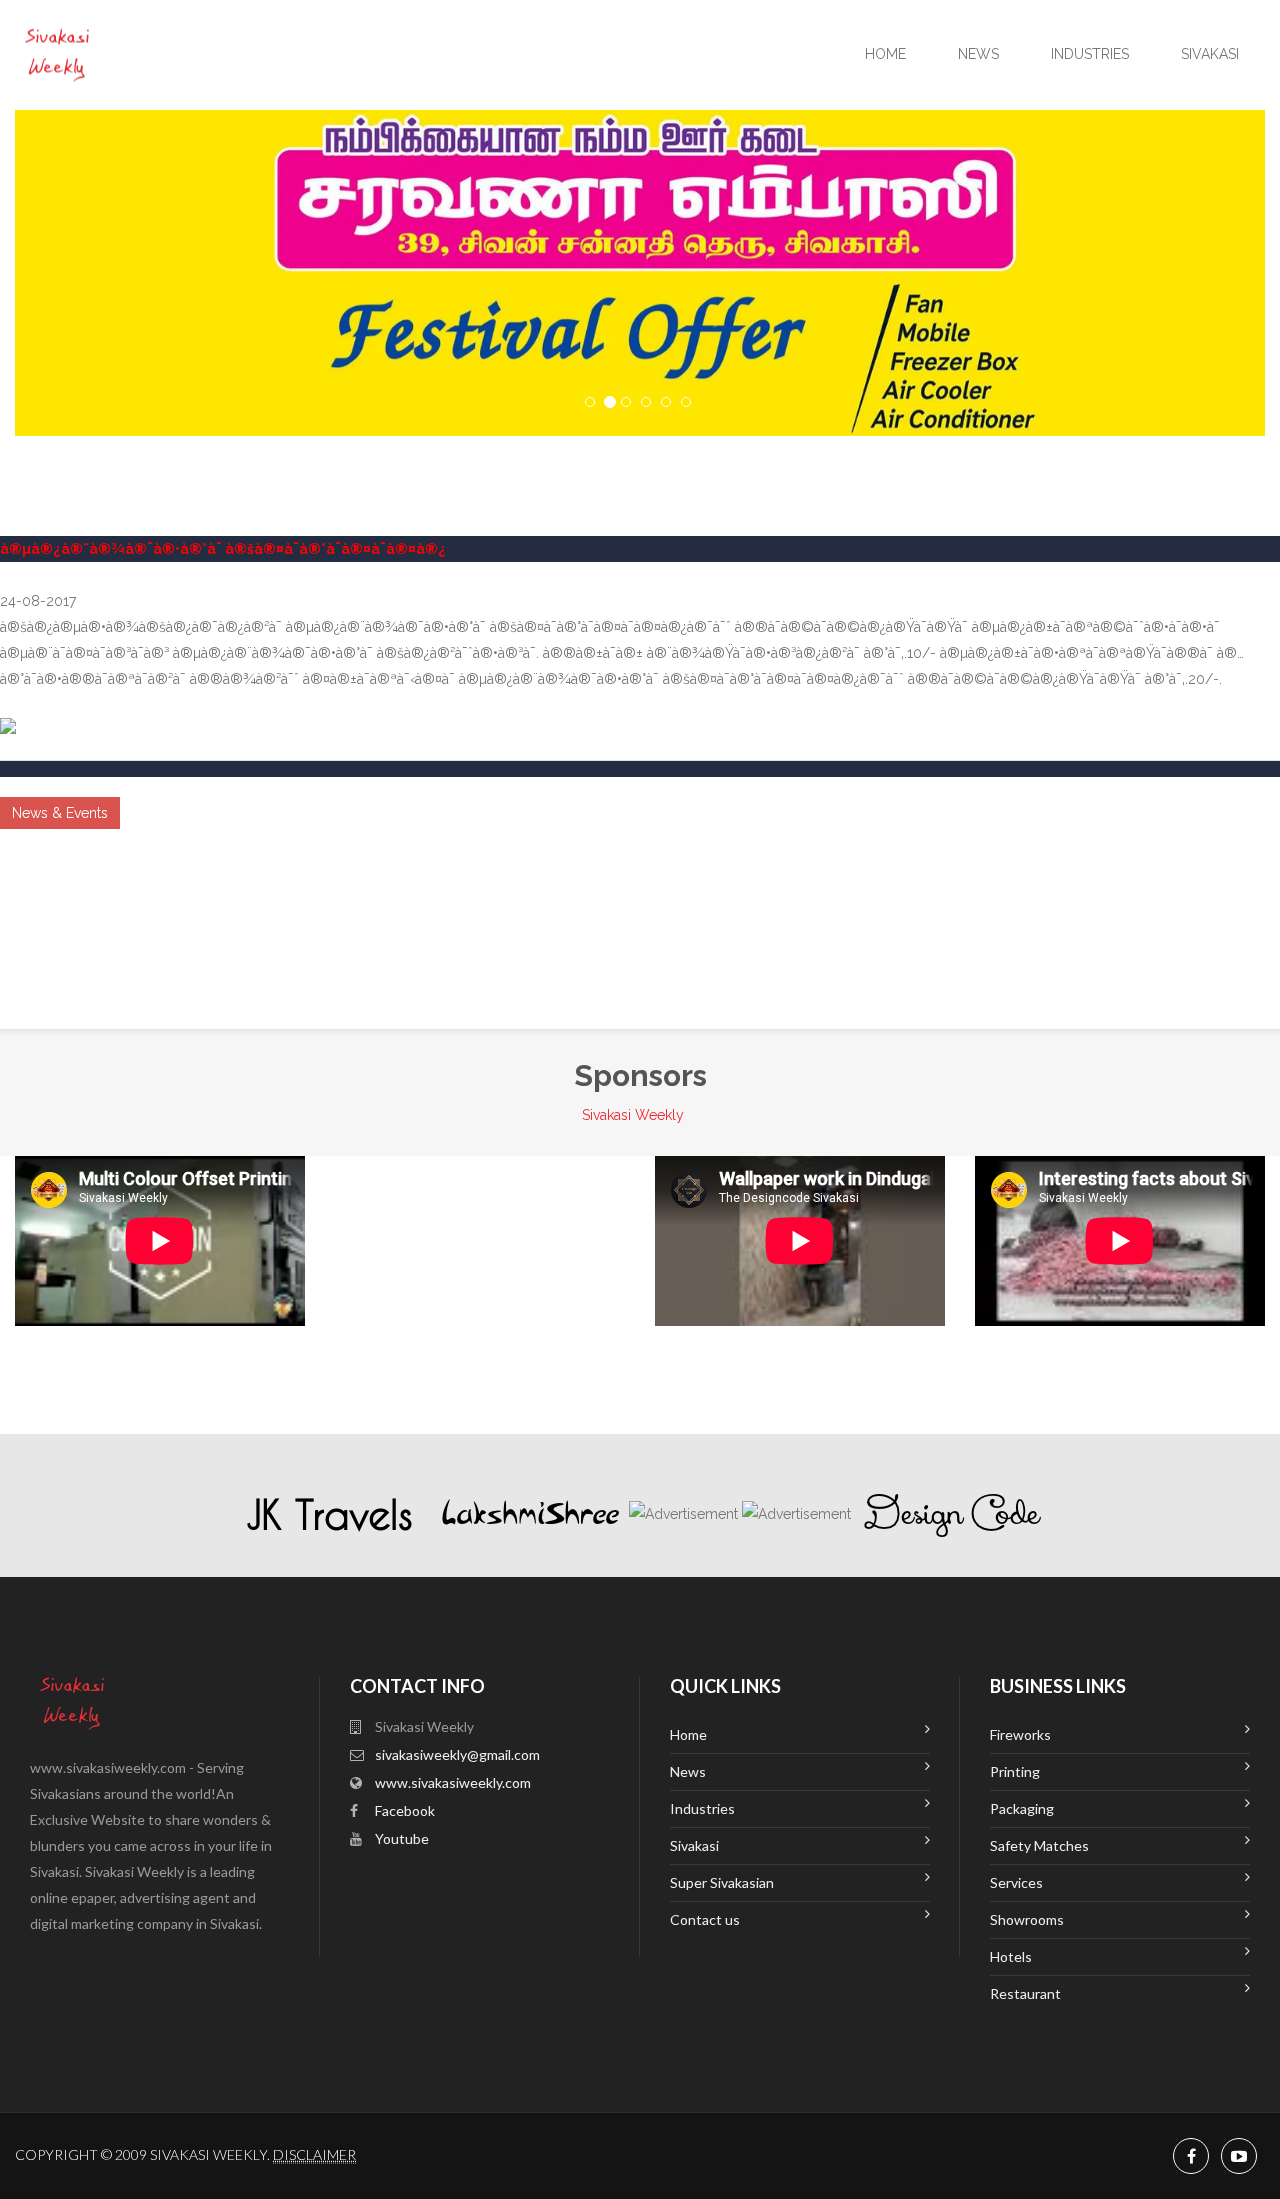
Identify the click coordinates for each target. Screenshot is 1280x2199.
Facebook (405, 1810)
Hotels (1011, 1956)
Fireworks (1020, 1734)
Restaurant (1025, 1993)
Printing (1015, 1771)
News (978, 54)
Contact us (705, 1919)
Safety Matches (1039, 1845)
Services (1016, 1882)
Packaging (1022, 1808)
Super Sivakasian (722, 1882)
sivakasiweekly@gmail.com (457, 1754)
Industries (1090, 54)
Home (885, 54)
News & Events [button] (60, 813)
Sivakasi (1210, 54)
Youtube (402, 1838)
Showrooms (1027, 1919)
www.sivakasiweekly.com (453, 1782)
